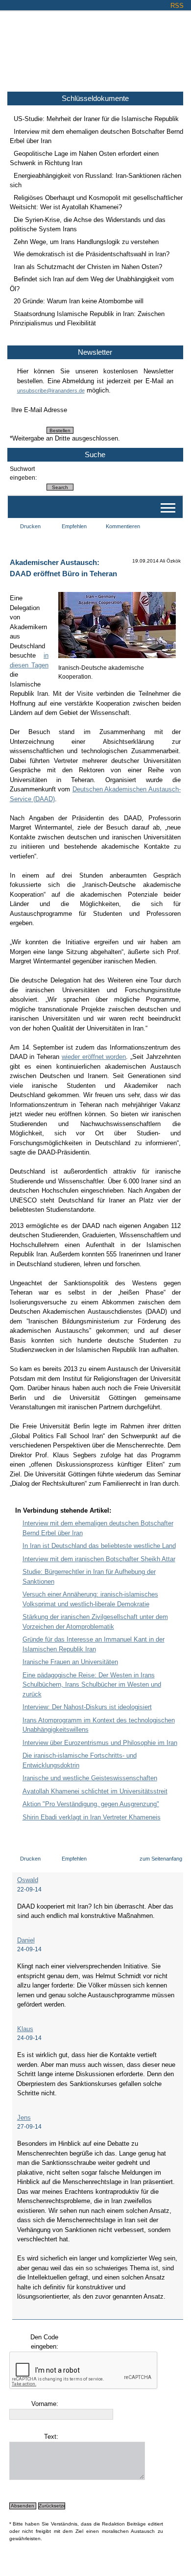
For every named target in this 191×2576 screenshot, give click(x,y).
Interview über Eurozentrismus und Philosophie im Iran (100, 1743)
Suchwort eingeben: (23, 473)
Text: (51, 2437)
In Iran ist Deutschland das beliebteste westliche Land (99, 1546)
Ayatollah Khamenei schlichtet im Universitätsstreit (95, 1791)
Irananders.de (96, 48)
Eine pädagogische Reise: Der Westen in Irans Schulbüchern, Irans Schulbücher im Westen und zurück (92, 1685)
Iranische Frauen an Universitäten (70, 1662)
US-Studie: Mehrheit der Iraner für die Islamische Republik (96, 119)
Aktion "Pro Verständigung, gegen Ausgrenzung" (91, 1804)
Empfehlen (74, 526)
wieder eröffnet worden (94, 1057)
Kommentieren (123, 526)
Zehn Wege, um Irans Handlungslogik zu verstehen (86, 242)
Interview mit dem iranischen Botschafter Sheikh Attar (99, 1559)
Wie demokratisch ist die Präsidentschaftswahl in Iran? (92, 254)
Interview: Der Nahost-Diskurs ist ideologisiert (87, 1707)
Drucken (30, 526)
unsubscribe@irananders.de (51, 391)
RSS (177, 6)
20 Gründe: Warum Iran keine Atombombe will (79, 301)
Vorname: (45, 2404)
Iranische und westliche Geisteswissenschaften (90, 1778)
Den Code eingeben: (44, 2342)
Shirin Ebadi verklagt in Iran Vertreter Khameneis (92, 1817)
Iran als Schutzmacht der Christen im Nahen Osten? (88, 267)
